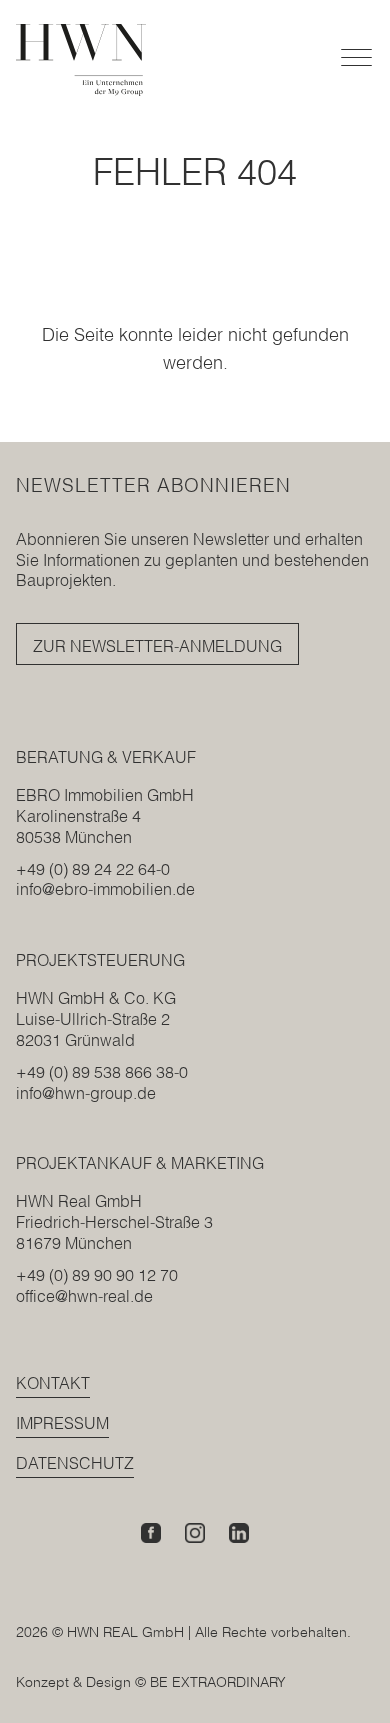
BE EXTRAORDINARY (218, 1682)
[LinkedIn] (239, 1533)
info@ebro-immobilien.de (105, 889)
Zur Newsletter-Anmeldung (157, 646)
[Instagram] (195, 1533)
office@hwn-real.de (84, 1296)
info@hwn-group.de (86, 1093)
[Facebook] (151, 1533)
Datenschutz (75, 1463)
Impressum (62, 1423)
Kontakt (53, 1383)
